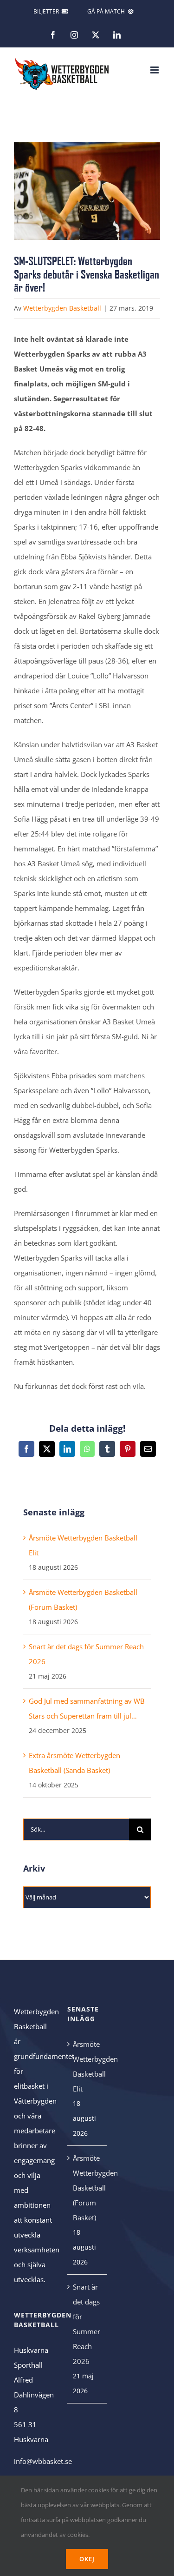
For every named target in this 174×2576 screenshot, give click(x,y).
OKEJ (87, 2559)
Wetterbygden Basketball (62, 308)
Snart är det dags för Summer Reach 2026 (87, 2324)
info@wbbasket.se (43, 2461)
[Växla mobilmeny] (155, 70)
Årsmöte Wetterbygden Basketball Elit (87, 2066)
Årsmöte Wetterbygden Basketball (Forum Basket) (87, 2188)
